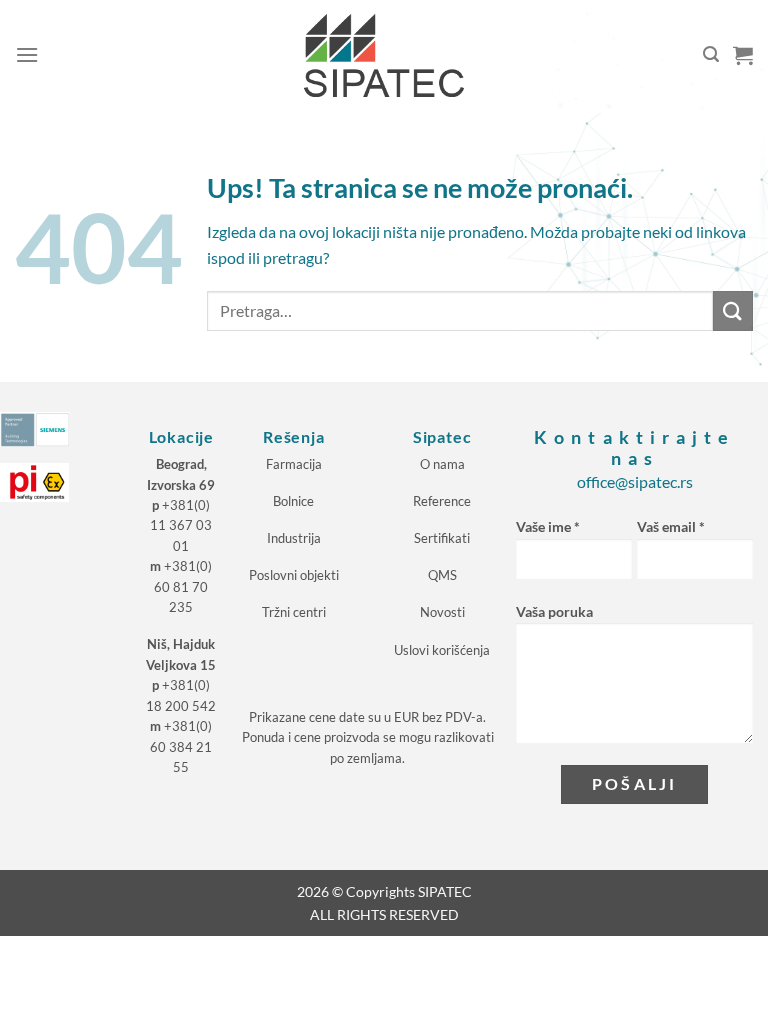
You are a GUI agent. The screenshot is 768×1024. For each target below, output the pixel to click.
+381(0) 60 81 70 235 (183, 586)
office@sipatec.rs (635, 481)
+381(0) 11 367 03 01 (181, 525)
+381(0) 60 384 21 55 (181, 746)
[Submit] (733, 310)
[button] (27, 54)
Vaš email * (671, 526)
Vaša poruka (554, 611)
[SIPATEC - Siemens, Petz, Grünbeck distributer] (384, 55)
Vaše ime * (548, 526)
